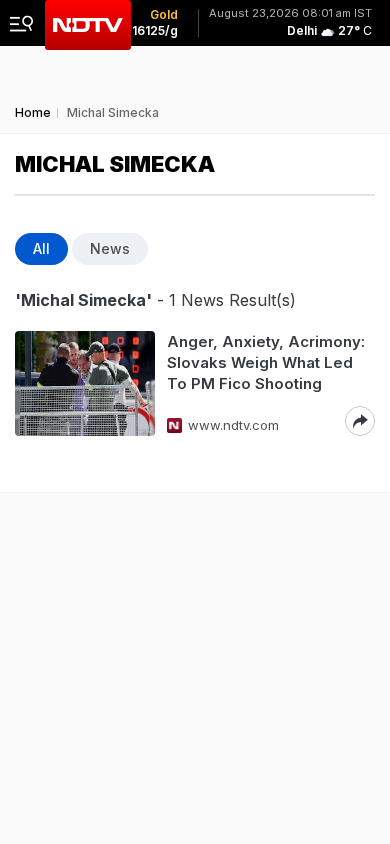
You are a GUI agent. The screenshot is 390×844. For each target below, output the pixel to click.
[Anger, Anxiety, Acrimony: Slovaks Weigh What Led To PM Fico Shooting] (85, 383)
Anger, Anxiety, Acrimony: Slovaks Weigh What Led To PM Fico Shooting (266, 362)
